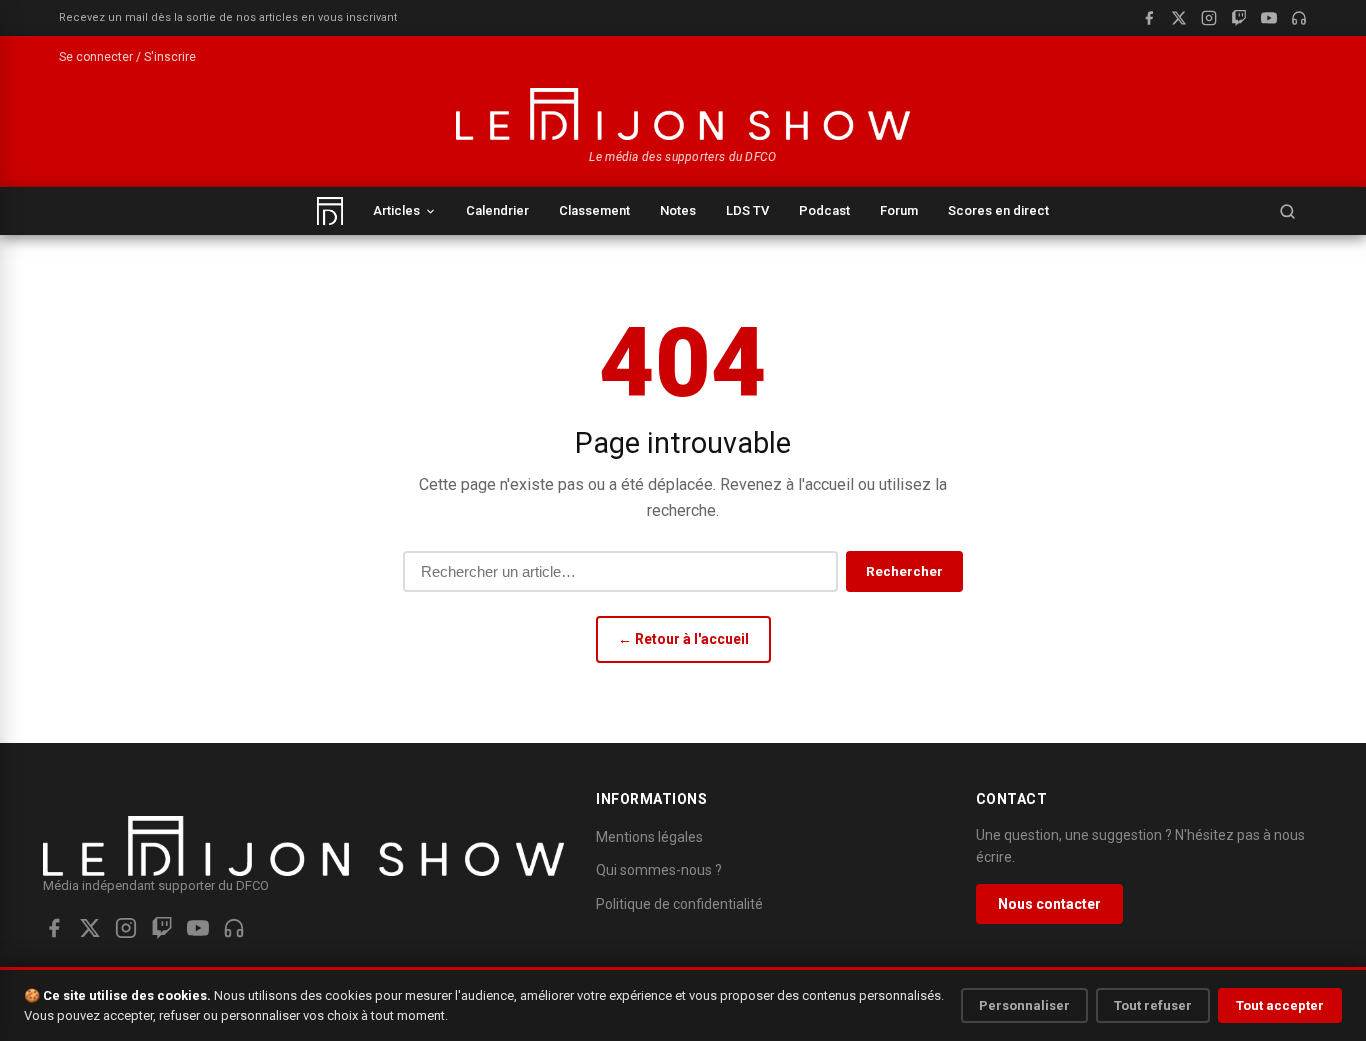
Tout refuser (1153, 1005)
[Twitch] (1239, 18)
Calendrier (497, 210)
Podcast (824, 210)
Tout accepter (1280, 1005)
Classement (594, 210)
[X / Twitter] (1179, 18)
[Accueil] (330, 211)
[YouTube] (1269, 18)
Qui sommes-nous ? (659, 870)
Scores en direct (998, 210)
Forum (899, 210)
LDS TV (747, 210)
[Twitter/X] (90, 928)
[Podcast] (1299, 18)
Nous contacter (1049, 904)
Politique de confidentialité (679, 904)
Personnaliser (1024, 1005)
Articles (396, 210)
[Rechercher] (1287, 211)
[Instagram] (1209, 18)
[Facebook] (1149, 18)
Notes (678, 210)
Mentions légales (649, 837)
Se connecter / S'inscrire (127, 57)
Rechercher (904, 571)
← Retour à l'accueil (683, 639)
